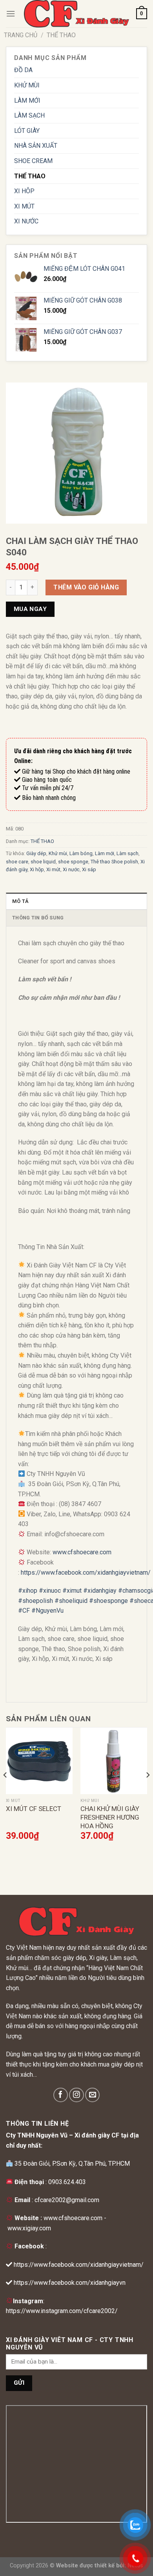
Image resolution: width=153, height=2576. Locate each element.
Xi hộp (37, 869)
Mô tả (20, 901)
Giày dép (36, 853)
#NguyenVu (47, 1611)
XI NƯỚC (26, 221)
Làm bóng (81, 853)
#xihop (28, 1591)
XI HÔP (24, 191)
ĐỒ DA (23, 70)
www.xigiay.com (29, 2228)
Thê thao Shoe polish (114, 862)
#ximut (72, 1591)
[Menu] (11, 14)
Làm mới (105, 853)
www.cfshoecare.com (82, 1552)
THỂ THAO (61, 35)
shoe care (17, 862)
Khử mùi (58, 853)
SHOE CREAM (33, 161)
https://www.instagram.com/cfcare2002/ (62, 2311)
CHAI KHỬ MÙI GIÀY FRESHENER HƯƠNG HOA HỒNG (110, 1817)
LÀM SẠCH (29, 115)
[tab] (76, 901)
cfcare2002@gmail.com (67, 2200)
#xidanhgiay (100, 1591)
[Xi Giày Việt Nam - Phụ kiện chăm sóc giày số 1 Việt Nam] (76, 14)
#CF (24, 1611)
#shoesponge (108, 1601)
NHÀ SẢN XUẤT (36, 146)
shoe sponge (73, 862)
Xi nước (71, 869)
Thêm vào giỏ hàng (86, 587)
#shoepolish (36, 1601)
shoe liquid (43, 862)
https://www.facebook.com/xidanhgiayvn (70, 2283)
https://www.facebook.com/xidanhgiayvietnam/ (86, 1573)
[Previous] (5, 1791)
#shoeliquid (71, 1601)
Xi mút (53, 869)
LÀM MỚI (27, 101)
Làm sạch (127, 853)
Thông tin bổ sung (38, 918)
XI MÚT (24, 206)
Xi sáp (89, 869)
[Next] (148, 1791)
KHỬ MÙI (27, 85)
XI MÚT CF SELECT (34, 1809)
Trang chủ (21, 35)
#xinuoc (50, 1591)
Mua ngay (30, 609)
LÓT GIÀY (27, 131)
